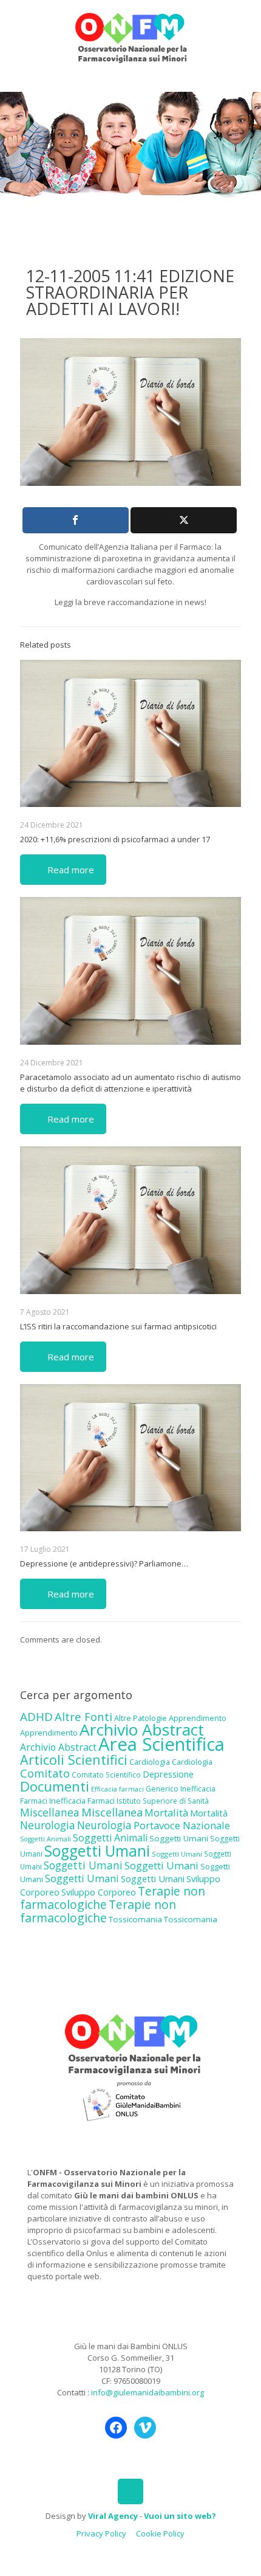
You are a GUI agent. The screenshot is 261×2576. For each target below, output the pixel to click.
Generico (162, 1789)
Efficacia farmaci (117, 1789)
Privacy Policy (101, 2533)
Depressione (168, 1774)
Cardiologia (150, 1762)
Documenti (55, 1786)
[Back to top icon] (130, 2491)
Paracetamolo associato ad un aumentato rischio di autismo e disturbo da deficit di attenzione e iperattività (130, 1083)
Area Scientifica (161, 1744)
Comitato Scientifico (106, 1774)
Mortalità (166, 1813)
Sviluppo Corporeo (99, 1892)
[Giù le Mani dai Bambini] (130, 36)
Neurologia (48, 1825)
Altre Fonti (83, 1716)
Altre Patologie (141, 1718)
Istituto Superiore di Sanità (163, 1801)
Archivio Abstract (142, 1729)
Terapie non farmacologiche (98, 1911)
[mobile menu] (245, 24)
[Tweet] (184, 520)
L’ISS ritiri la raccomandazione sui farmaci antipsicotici (118, 1326)
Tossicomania (135, 1919)
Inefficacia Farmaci (82, 1801)
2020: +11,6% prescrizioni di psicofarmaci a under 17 (115, 839)
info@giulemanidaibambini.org (147, 2392)
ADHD (36, 1717)
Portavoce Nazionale (182, 1825)
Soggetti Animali (46, 1839)
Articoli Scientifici (74, 1760)
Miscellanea (50, 1812)
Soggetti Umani (179, 1838)
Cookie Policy (160, 2533)
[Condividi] (76, 520)
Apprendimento (198, 1718)
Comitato (45, 1773)
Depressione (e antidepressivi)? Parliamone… (104, 1563)
